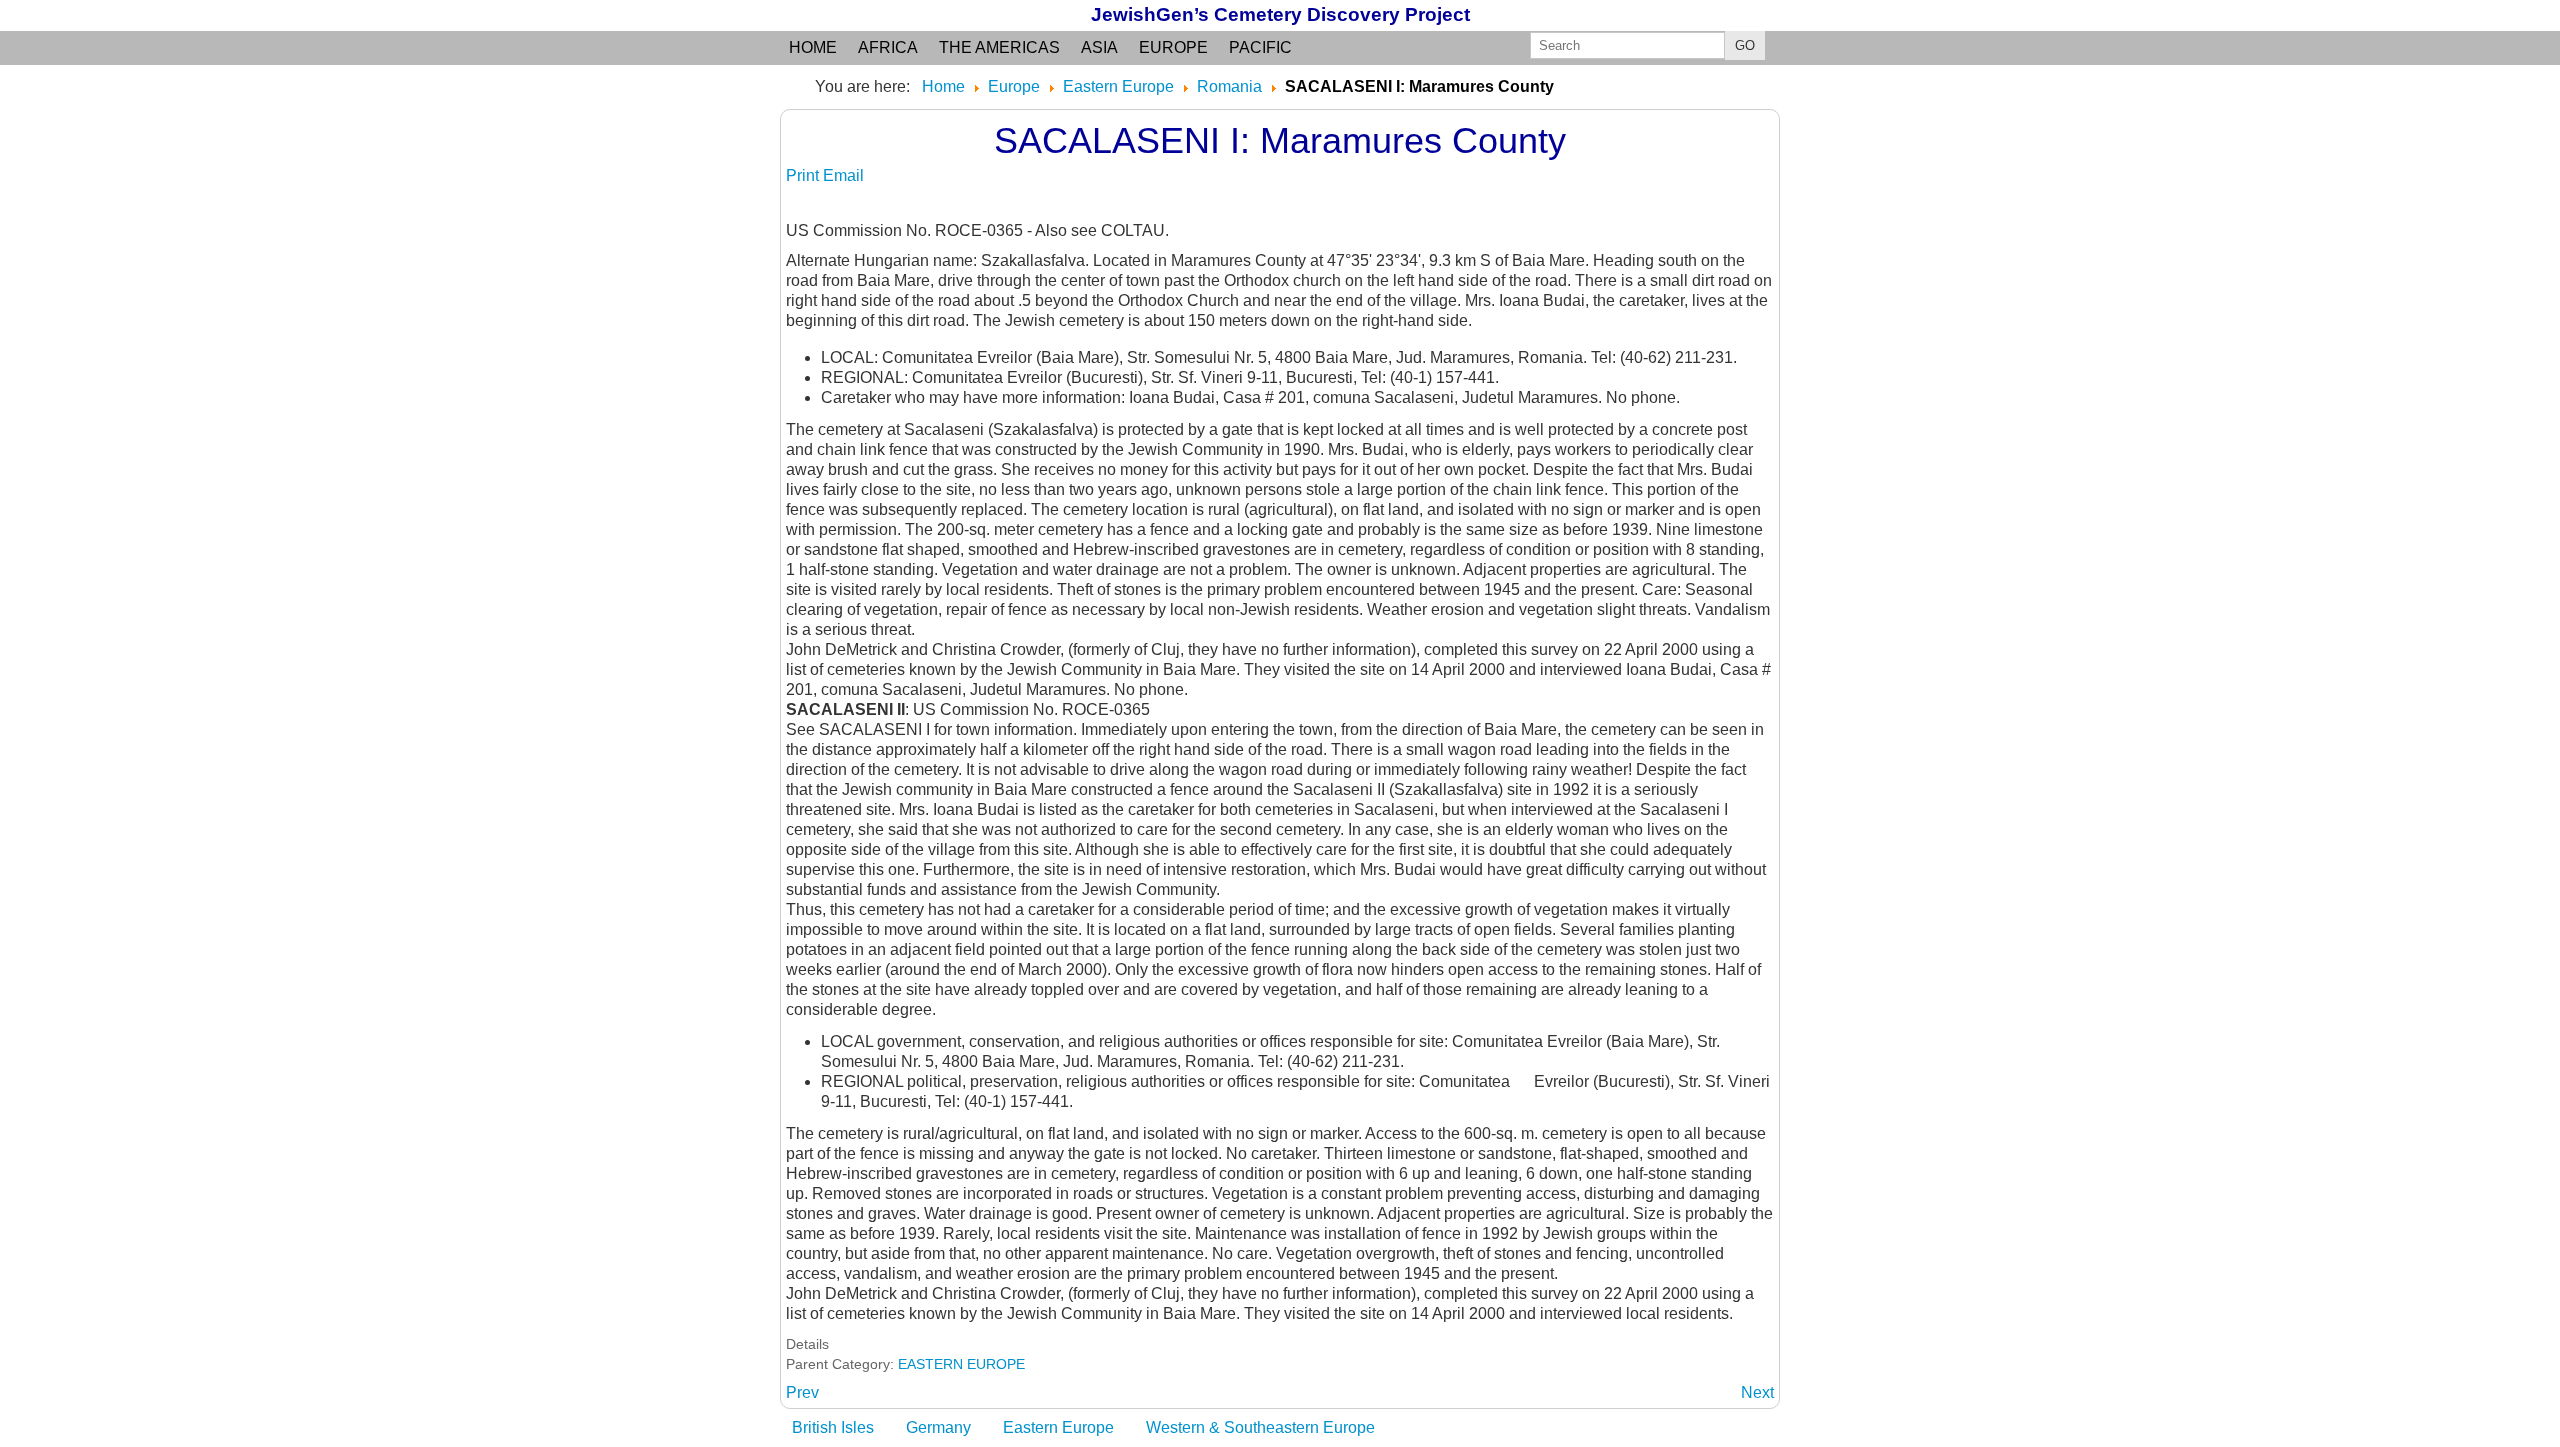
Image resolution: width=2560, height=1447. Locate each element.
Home (813, 47)
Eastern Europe (1058, 1427)
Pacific (1260, 47)
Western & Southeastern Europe (1260, 1427)
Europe (1173, 47)
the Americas (999, 47)
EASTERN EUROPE (961, 1364)
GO (1745, 45)
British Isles (833, 1427)
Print (804, 175)
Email (843, 175)
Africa (888, 47)
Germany (938, 1427)
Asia (1099, 47)
